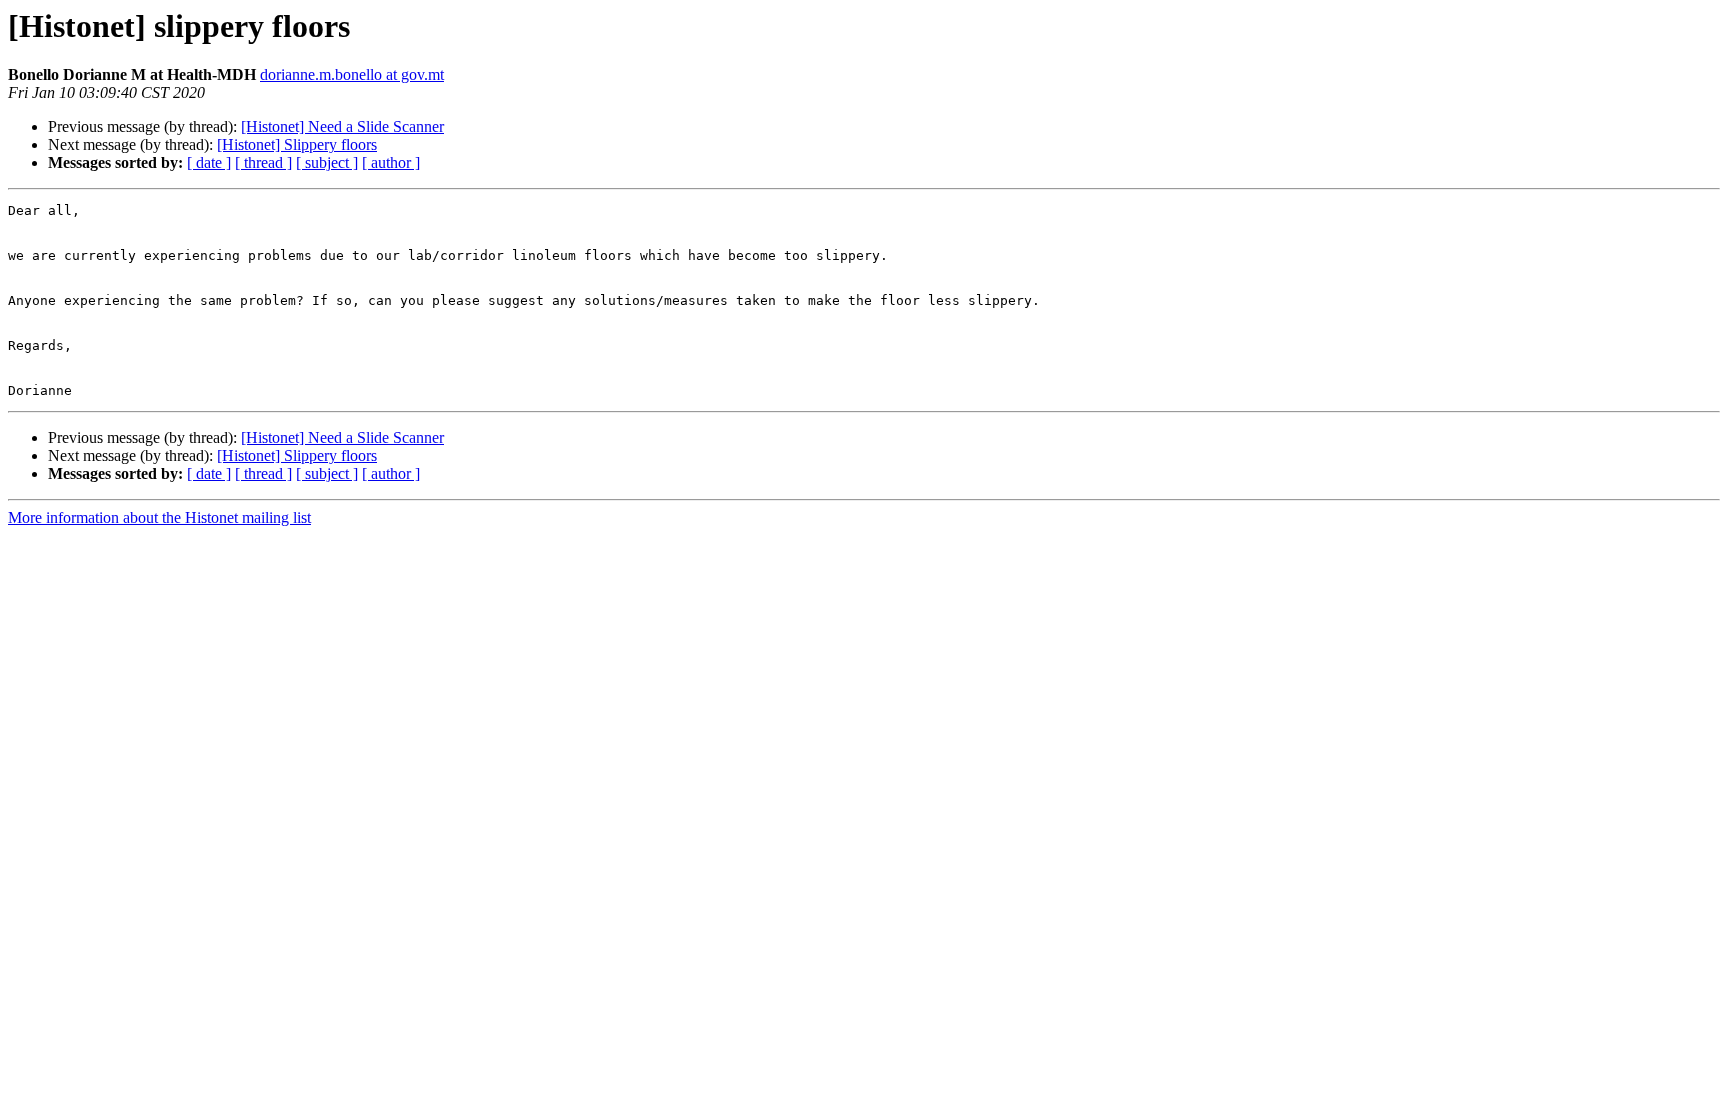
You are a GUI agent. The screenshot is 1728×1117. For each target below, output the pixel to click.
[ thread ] (263, 162)
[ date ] (209, 162)
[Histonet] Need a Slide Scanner (342, 126)
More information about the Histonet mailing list (159, 517)
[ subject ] (327, 162)
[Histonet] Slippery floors (297, 144)
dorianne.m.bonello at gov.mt (352, 74)
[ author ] (391, 162)
